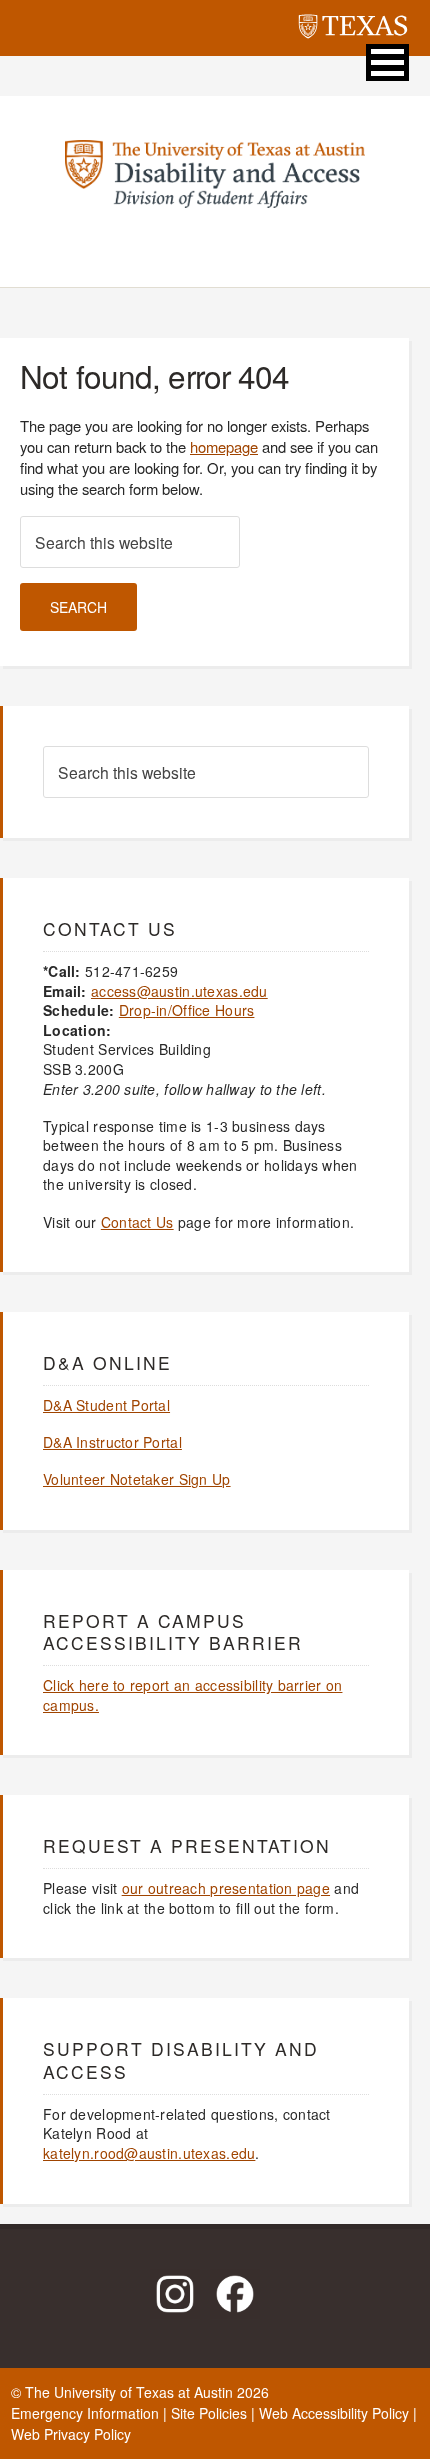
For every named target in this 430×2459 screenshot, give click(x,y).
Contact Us (137, 1222)
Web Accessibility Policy (334, 2413)
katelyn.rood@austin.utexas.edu (149, 2153)
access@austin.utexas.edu (179, 991)
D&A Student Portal (106, 1405)
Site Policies (209, 2413)
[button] (387, 62)
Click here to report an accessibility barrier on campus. (192, 1695)
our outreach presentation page (226, 1888)
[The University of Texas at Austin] (353, 29)
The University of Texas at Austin (129, 2392)
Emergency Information (85, 2413)
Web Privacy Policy (71, 2434)
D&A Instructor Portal (112, 1442)
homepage (224, 446)
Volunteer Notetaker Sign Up (137, 1479)
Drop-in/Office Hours (187, 1010)
